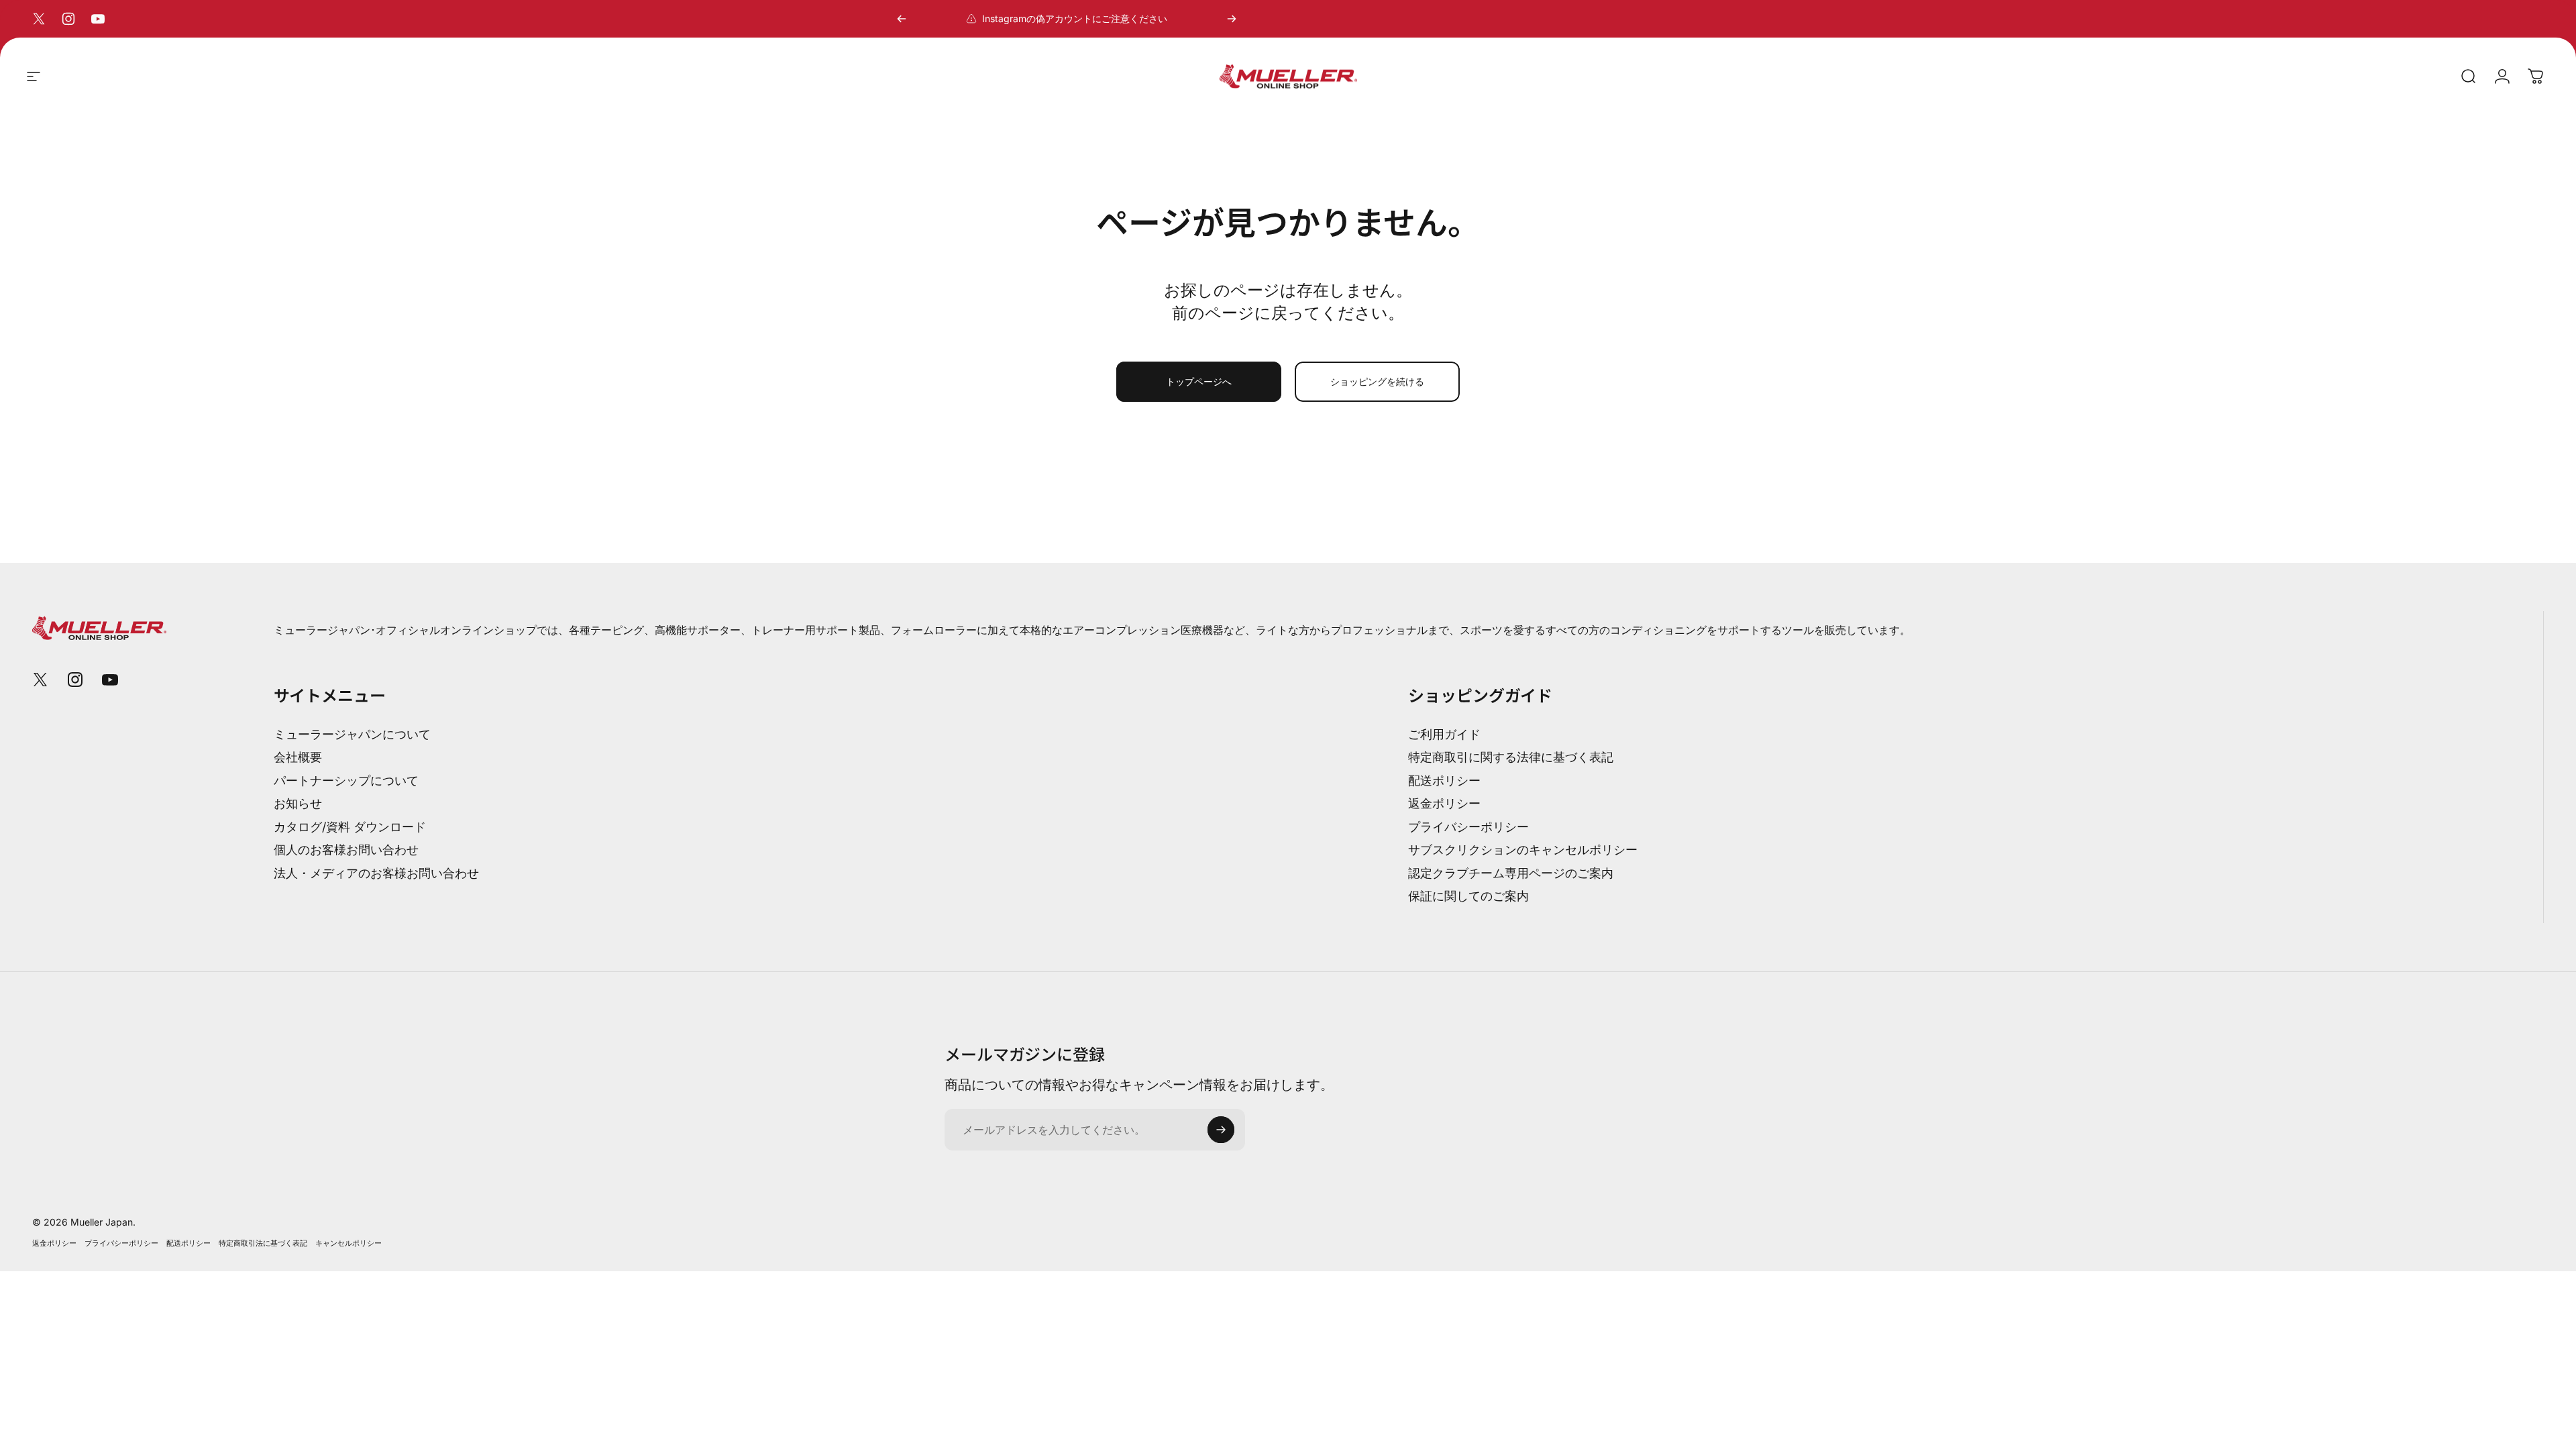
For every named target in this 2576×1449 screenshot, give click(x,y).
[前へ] (902, 19)
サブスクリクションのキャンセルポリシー (1523, 850)
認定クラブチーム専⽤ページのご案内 (1511, 873)
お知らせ (298, 803)
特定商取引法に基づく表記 (263, 1243)
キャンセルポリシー (348, 1243)
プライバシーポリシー (1468, 827)
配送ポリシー (1444, 781)
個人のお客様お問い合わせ (346, 850)
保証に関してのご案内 (1468, 896)
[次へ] (1232, 19)
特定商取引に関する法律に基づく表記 (1511, 757)
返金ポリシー (1444, 803)
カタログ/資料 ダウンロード (350, 827)
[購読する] (1221, 1130)
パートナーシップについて (346, 781)
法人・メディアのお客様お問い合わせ (376, 873)
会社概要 (298, 757)
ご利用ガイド (1444, 734)
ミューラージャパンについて (352, 734)
